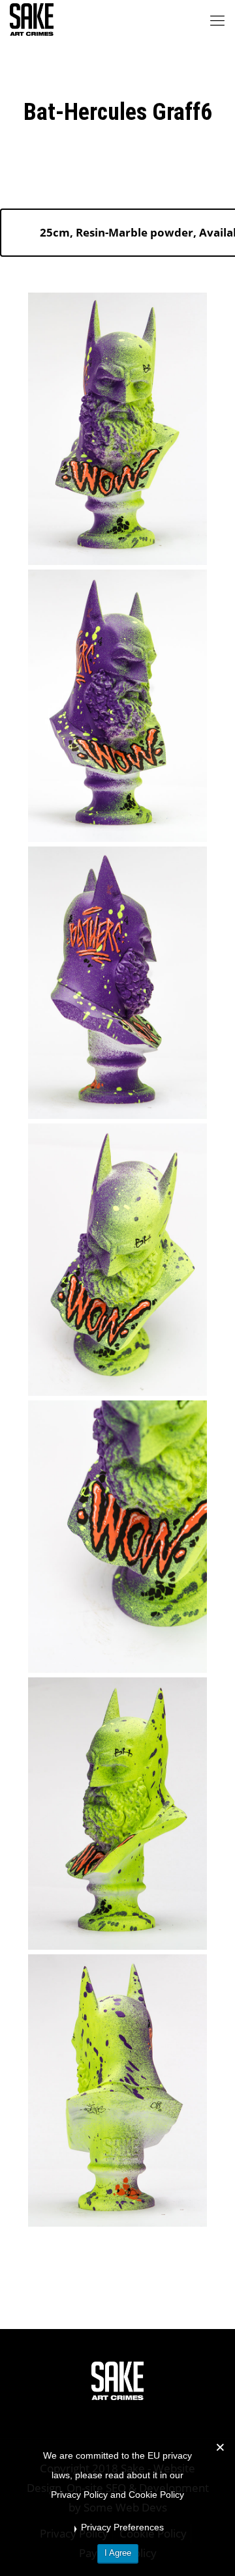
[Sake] (32, 20)
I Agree (118, 2553)
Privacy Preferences (122, 2527)
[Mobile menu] (217, 20)
